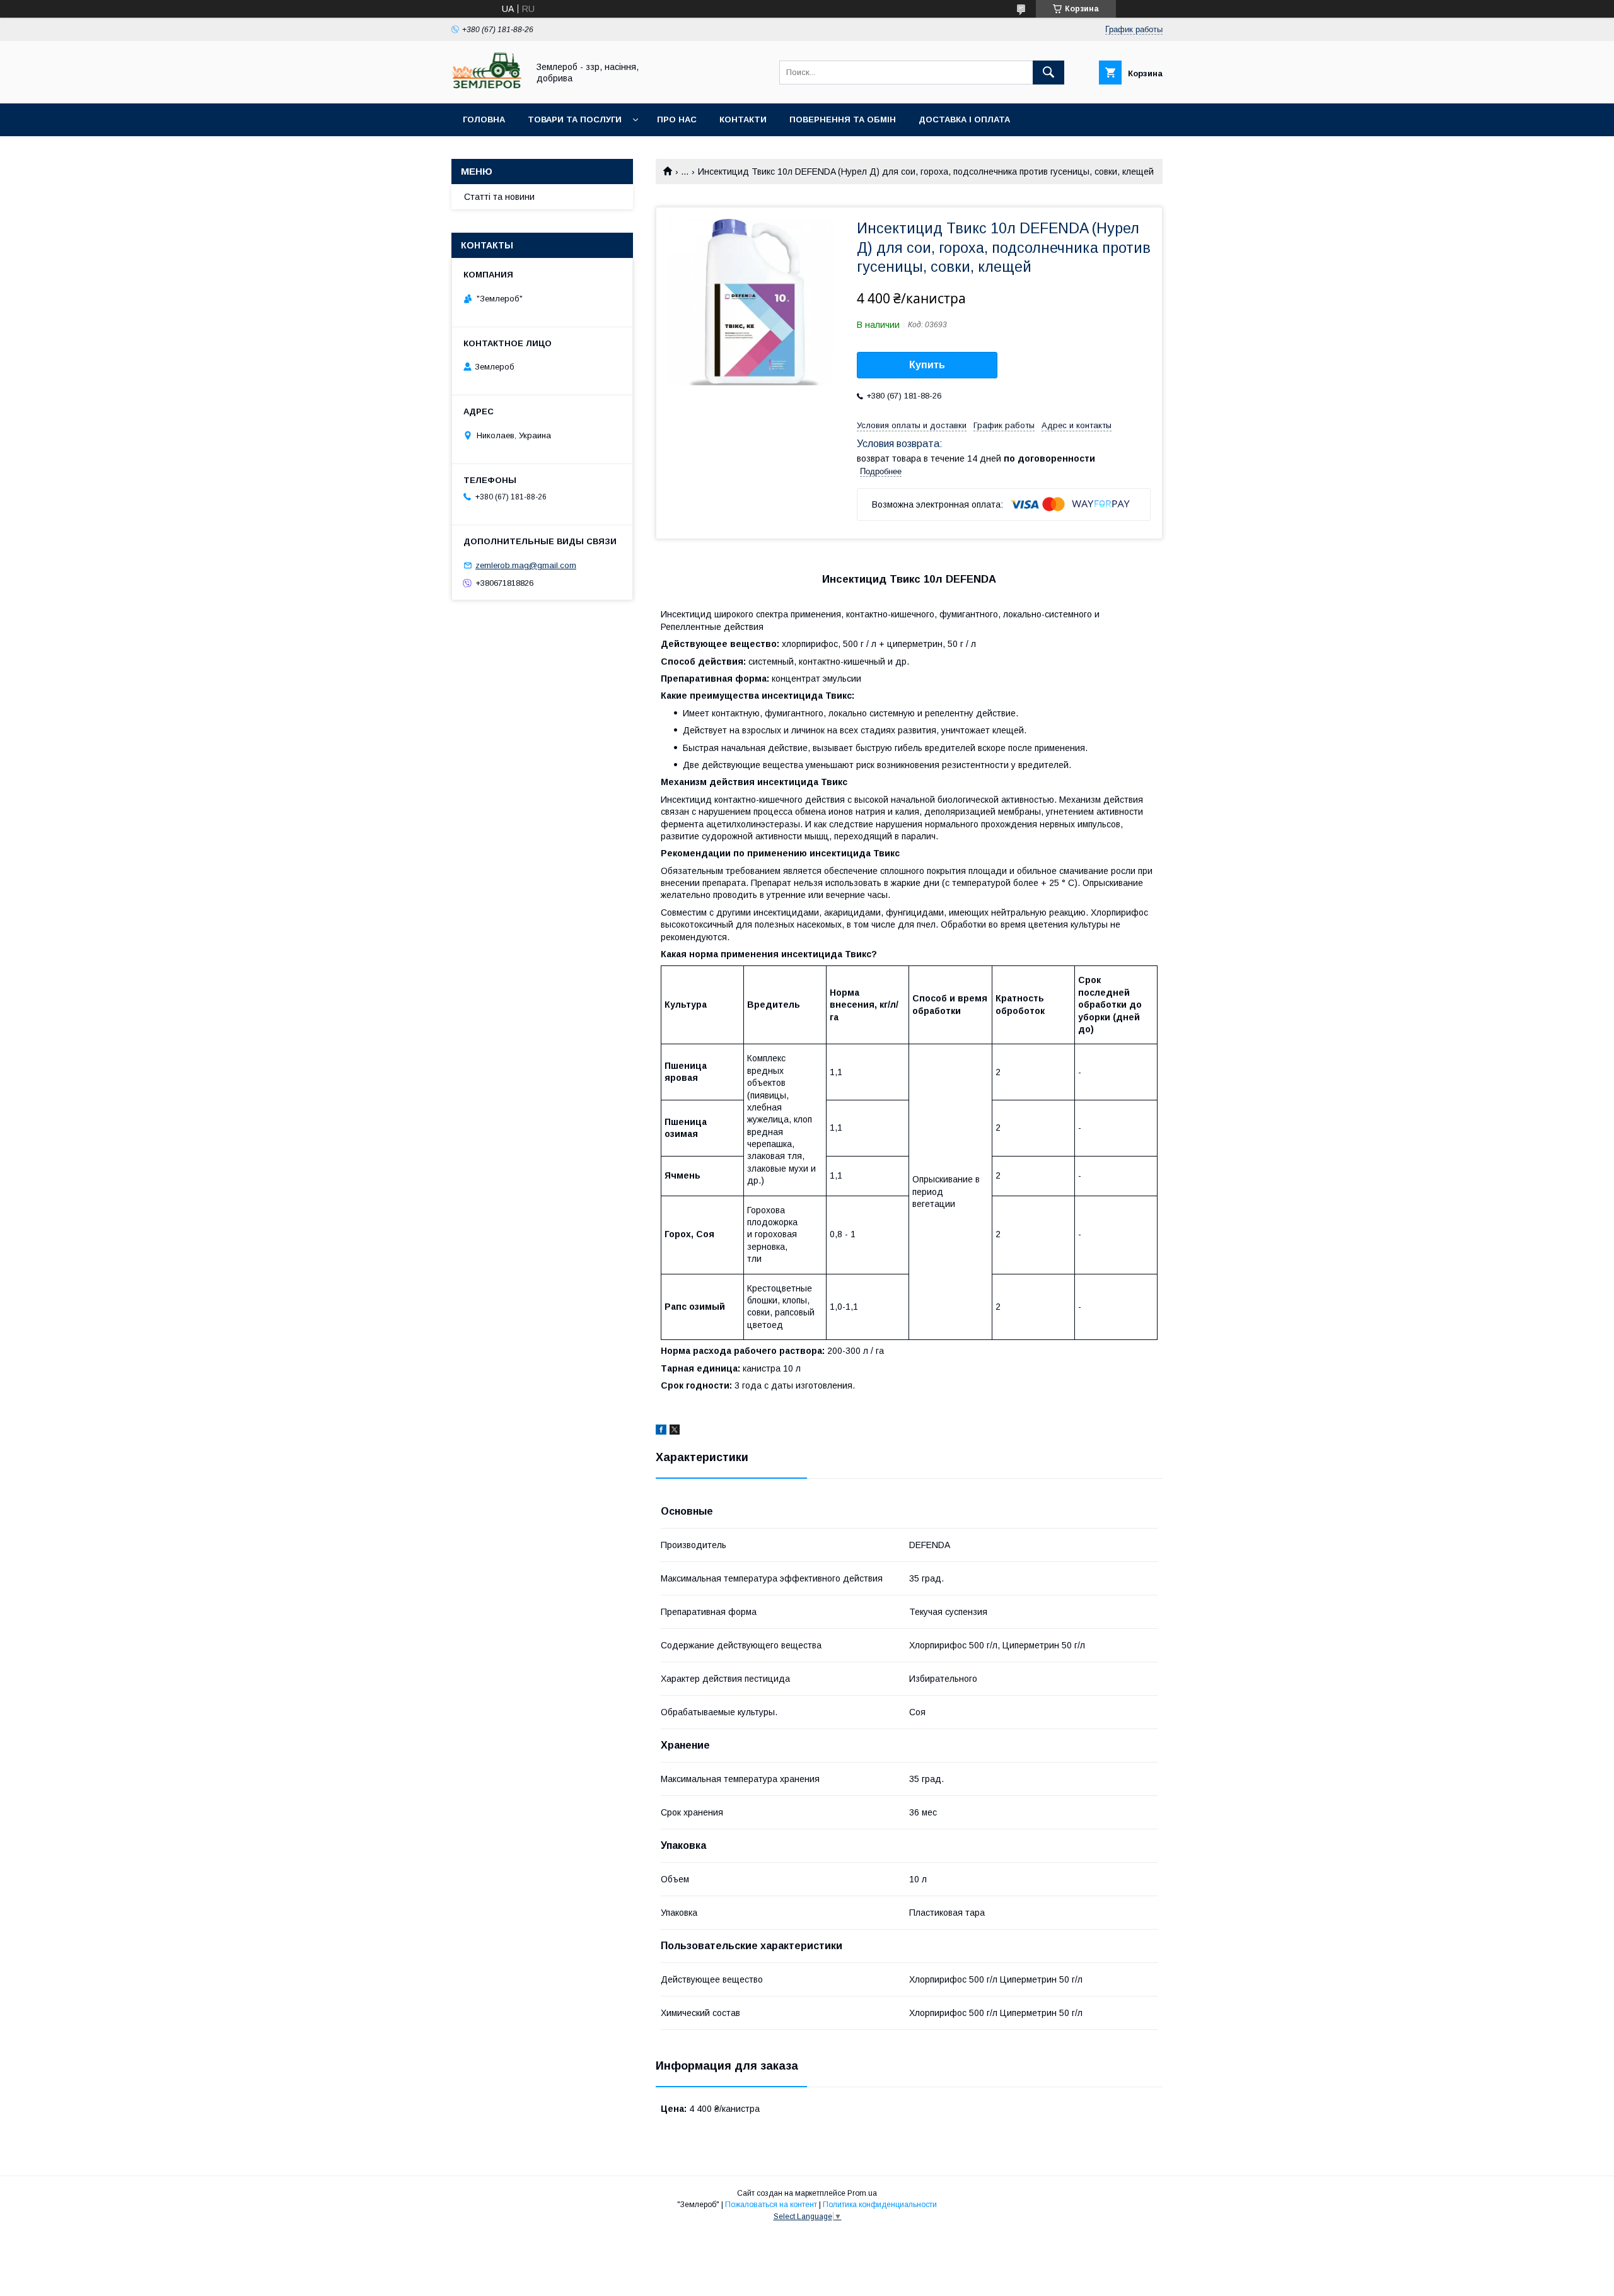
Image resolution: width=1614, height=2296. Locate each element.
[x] (675, 1431)
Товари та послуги (575, 119)
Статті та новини (499, 197)
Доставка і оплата (964, 119)
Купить (927, 365)
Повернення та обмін (843, 119)
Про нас (677, 119)
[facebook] (661, 1431)
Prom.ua (862, 2193)
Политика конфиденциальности (880, 2205)
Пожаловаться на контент (771, 2205)
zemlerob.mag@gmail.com (526, 565)
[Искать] (1048, 73)
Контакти (743, 119)
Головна (484, 119)
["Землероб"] (486, 87)
